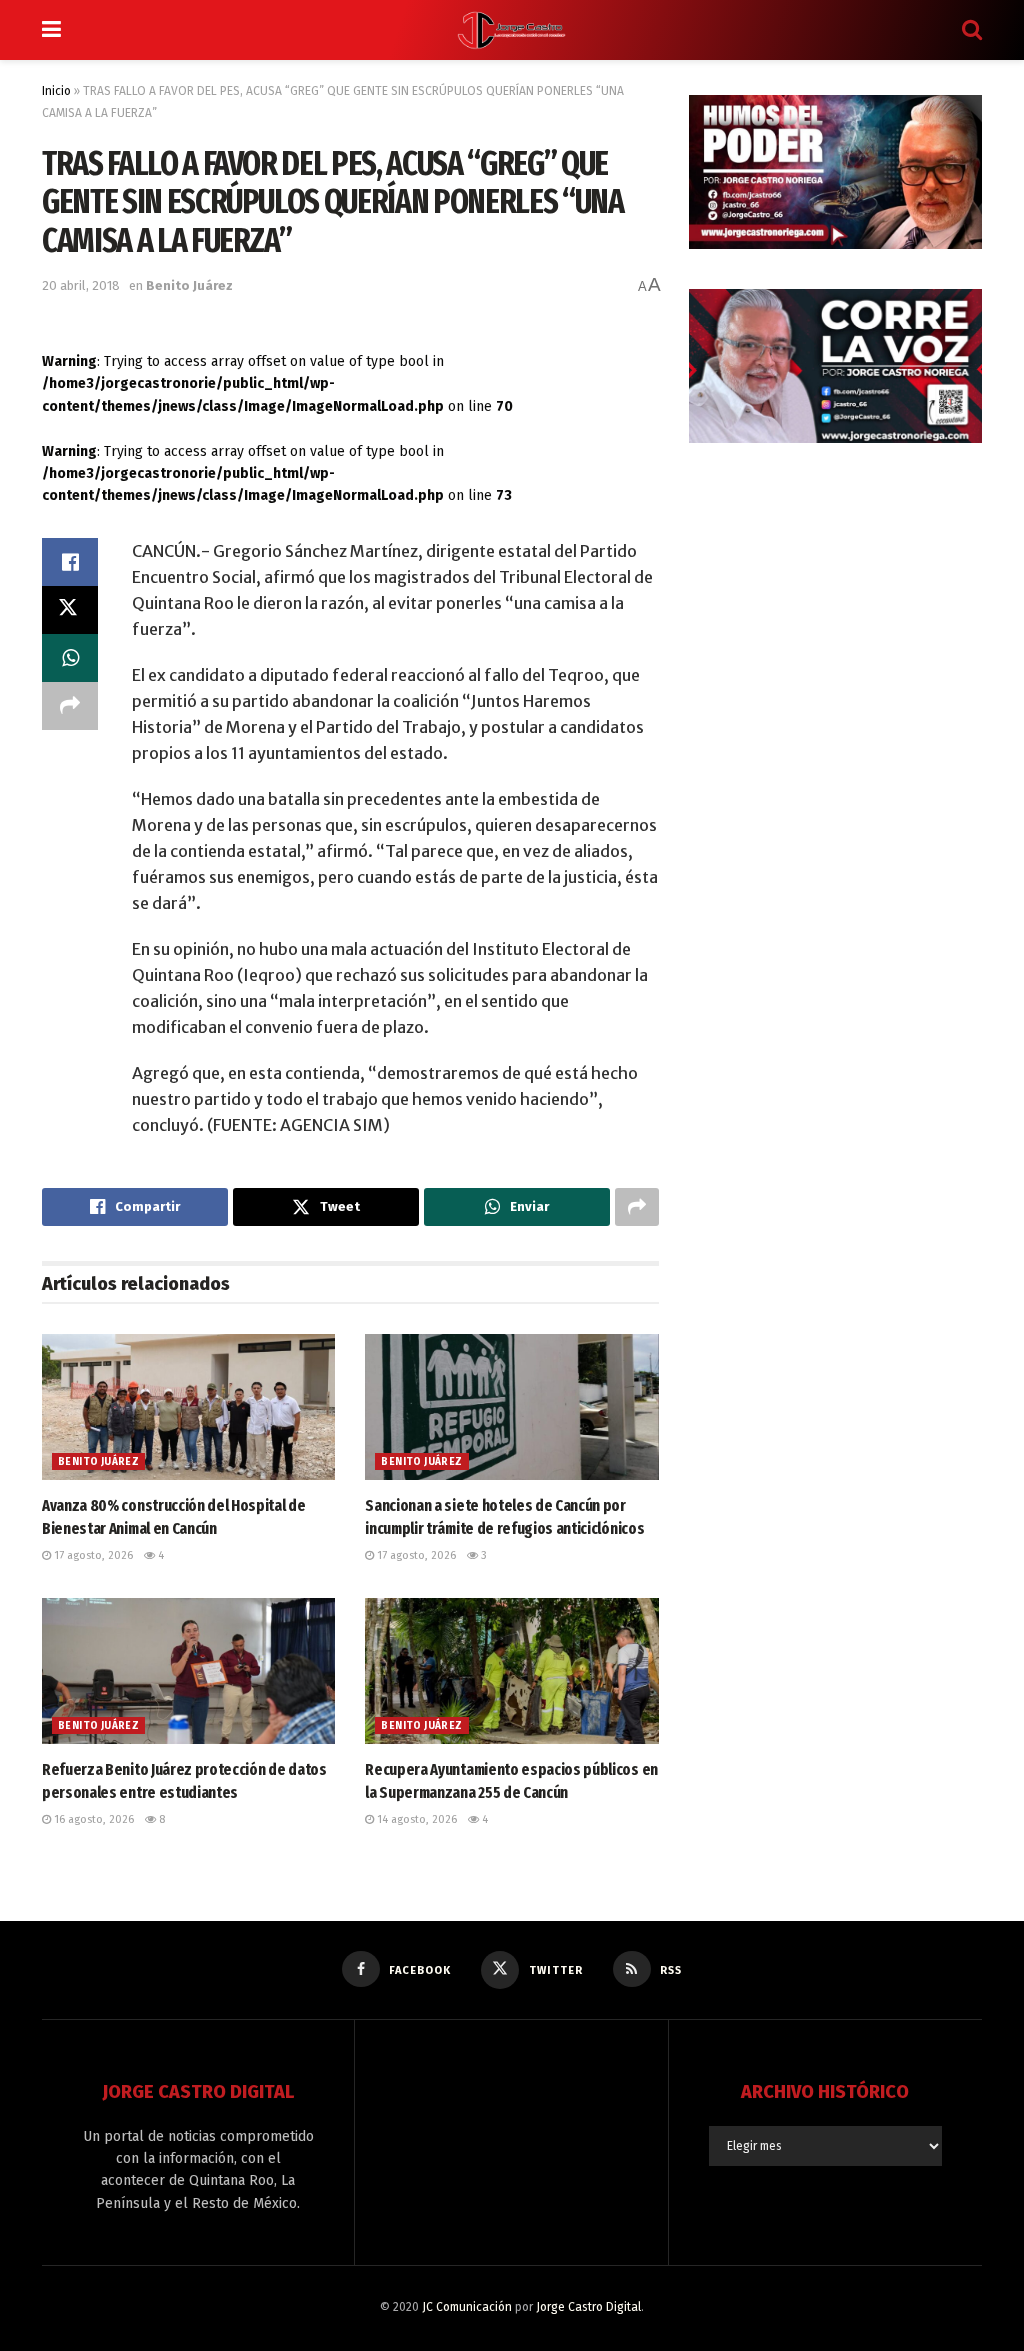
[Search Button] (972, 30)
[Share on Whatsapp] (70, 658)
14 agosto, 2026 (415, 1819)
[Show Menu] (51, 30)
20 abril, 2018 (81, 285)
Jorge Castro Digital (588, 2307)
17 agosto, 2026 (92, 1555)
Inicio (56, 91)
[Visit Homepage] (512, 30)
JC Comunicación (467, 2307)
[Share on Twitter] (70, 610)
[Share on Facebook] (70, 562)
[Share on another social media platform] (70, 706)
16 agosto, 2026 (92, 1819)
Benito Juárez (189, 285)
